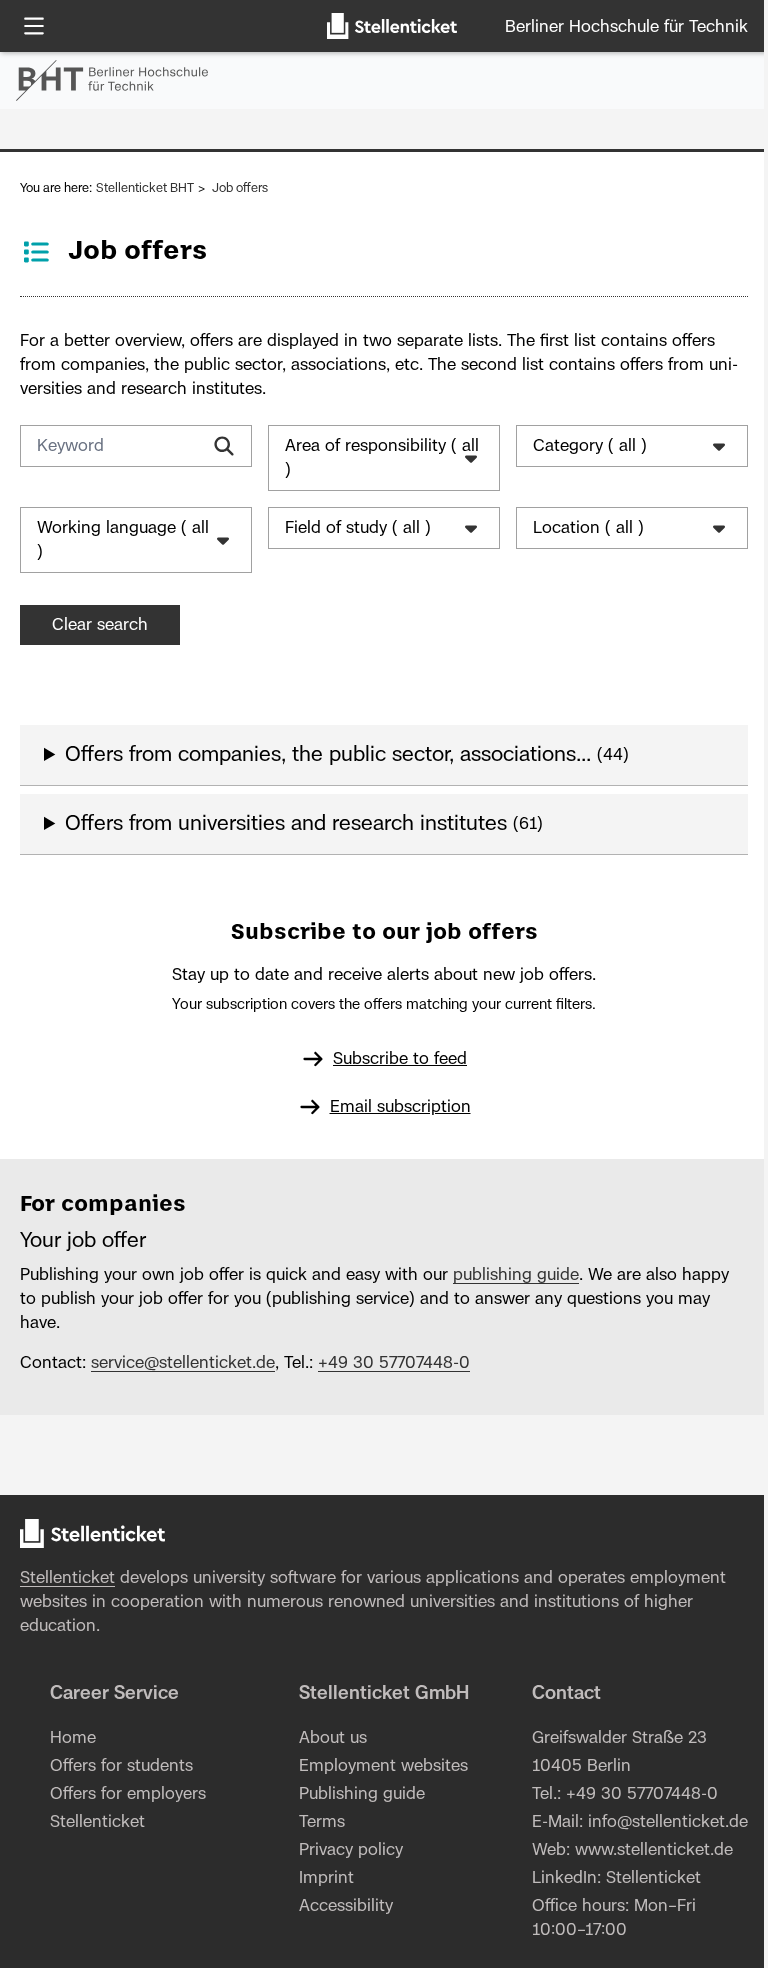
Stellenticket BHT (145, 188)
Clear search (100, 625)
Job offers (240, 188)
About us (326, 1738)
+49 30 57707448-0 (394, 1363)
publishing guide (516, 1275)
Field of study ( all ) (353, 528)
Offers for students (119, 1766)
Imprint (319, 1878)
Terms (315, 1822)
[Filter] (224, 446)
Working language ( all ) (112, 540)
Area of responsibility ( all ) (366, 458)
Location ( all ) (578, 528)
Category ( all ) (580, 446)
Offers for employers (126, 1794)
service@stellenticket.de (183, 1363)
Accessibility (339, 1906)
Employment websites (376, 1766)
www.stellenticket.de (644, 1874)
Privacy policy (344, 1850)
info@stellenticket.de (602, 1846)
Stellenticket (67, 1578)
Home (71, 1738)
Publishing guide (355, 1794)
